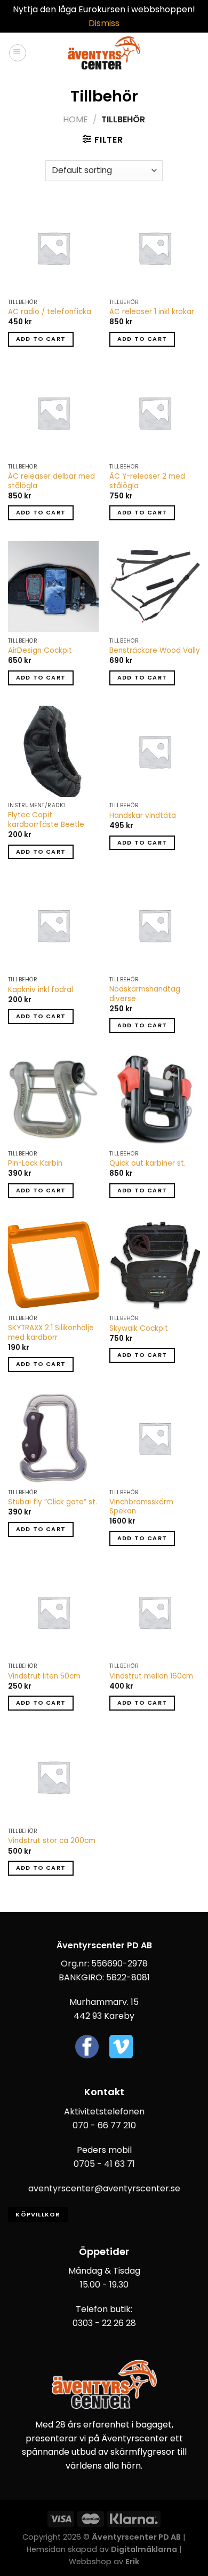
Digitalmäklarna (144, 2549)
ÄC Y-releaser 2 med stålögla (147, 481)
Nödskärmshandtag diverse (145, 994)
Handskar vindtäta (143, 816)
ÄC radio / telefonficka (50, 312)
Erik (132, 2562)
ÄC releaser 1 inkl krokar (152, 312)
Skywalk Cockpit (139, 1329)
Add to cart (41, 339)
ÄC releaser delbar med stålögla (51, 481)
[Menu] (18, 53)
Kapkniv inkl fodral (41, 990)
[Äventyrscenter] (104, 53)
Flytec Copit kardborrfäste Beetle (46, 820)
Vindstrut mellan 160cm (151, 1676)
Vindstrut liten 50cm (44, 1676)
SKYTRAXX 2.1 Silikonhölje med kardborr (51, 1333)
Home (75, 119)
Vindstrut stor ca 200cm (52, 1841)
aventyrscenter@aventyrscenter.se (104, 2188)
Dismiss (104, 23)
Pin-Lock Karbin (35, 1164)
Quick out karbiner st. (147, 1164)
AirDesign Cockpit (40, 651)
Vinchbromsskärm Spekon (141, 1507)
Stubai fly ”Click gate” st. (53, 1502)
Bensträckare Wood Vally (155, 651)
